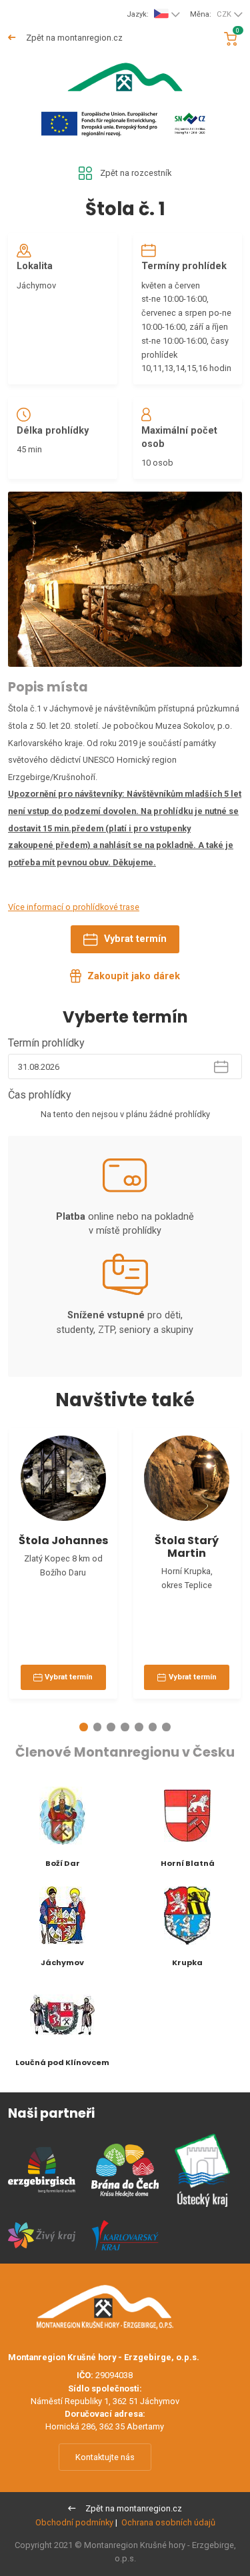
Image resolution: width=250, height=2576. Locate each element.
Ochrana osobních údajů (168, 2522)
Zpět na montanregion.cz (73, 38)
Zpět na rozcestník (136, 173)
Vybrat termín (135, 939)
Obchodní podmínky (74, 2522)
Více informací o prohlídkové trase (74, 907)
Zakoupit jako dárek (134, 976)
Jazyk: (138, 14)
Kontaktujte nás (105, 2457)
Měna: (211, 14)
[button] (84, 1727)
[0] (230, 39)
